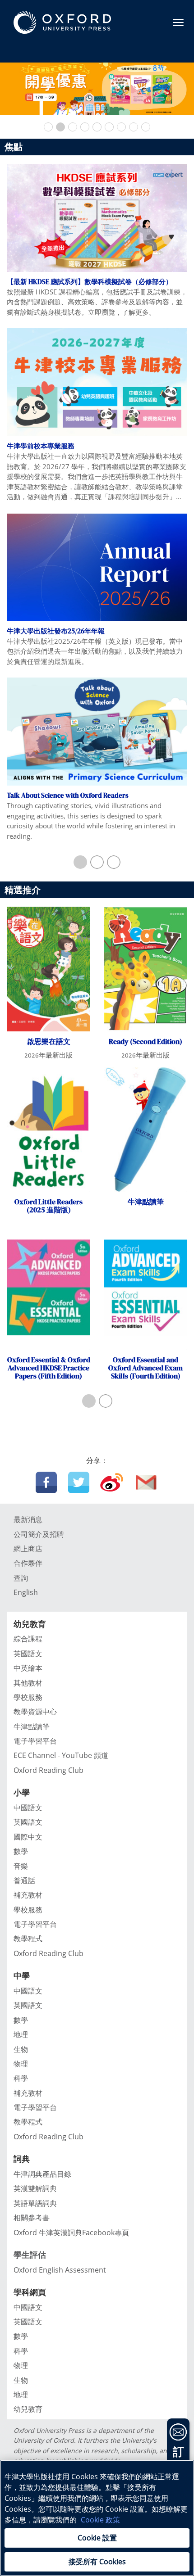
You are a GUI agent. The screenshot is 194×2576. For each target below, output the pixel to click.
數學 (21, 1851)
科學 (21, 2078)
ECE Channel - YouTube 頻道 (61, 1755)
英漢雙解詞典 (35, 2188)
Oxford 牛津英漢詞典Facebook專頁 (71, 2233)
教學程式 (28, 1939)
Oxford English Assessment (60, 2270)
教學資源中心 (35, 1712)
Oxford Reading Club (48, 1770)
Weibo (112, 1482)
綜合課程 (28, 1639)
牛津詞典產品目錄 (42, 2174)
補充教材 (28, 1895)
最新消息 (28, 1519)
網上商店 (28, 1549)
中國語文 (28, 1808)
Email (146, 1482)
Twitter (79, 1482)
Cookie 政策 (100, 2520)
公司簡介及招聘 (39, 1534)
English (26, 1592)
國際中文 (28, 1837)
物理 (21, 2064)
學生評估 (30, 2255)
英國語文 (28, 1654)
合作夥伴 (28, 1563)
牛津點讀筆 (32, 1726)
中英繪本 (28, 1668)
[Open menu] (178, 23)
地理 (21, 2034)
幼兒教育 (28, 2409)
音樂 (21, 1866)
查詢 (21, 1578)
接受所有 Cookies (97, 2562)
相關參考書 (32, 2218)
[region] (97, 2518)
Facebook (46, 1482)
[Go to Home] (62, 23)
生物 (21, 2049)
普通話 (24, 1880)
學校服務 (28, 1697)
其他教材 (28, 1683)
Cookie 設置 (97, 2538)
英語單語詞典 (35, 2203)
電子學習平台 (35, 1741)
